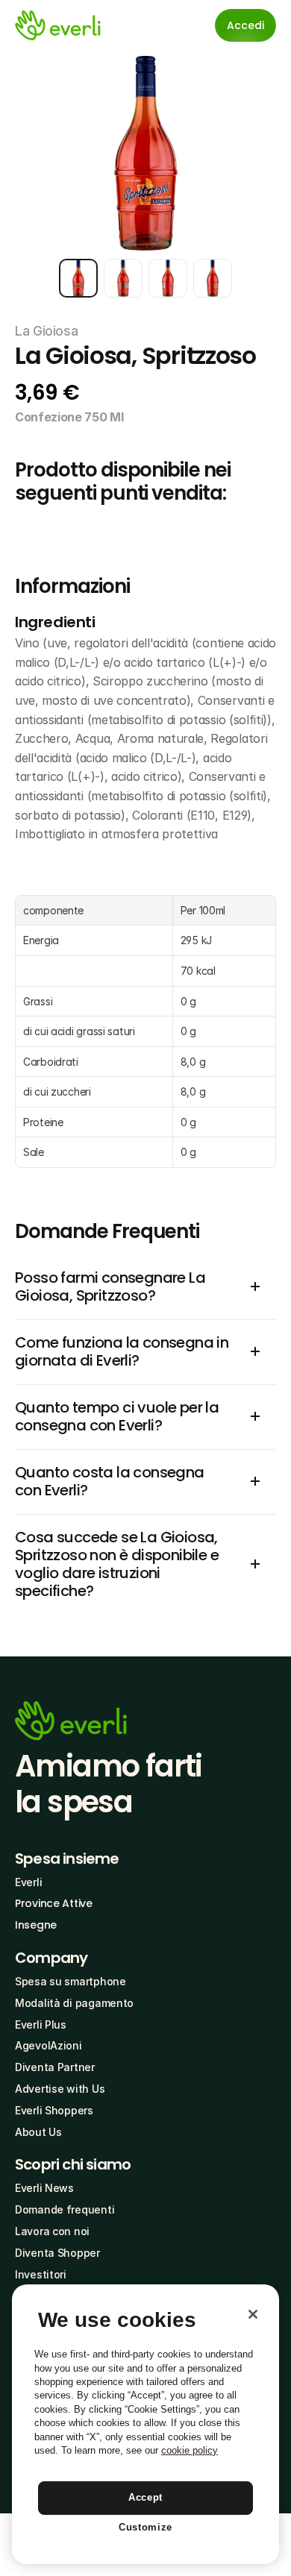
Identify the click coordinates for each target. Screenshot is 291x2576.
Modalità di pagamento (74, 2003)
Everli (28, 1882)
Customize (145, 2527)
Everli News (44, 2188)
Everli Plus (41, 2024)
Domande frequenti (65, 2209)
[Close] (253, 2314)
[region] (145, 2424)
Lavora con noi (52, 2231)
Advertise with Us (60, 2089)
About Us (38, 2132)
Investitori (41, 2274)
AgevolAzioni (48, 2045)
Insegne (36, 1925)
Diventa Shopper (57, 2253)
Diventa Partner (55, 2067)
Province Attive (54, 1903)
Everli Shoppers (54, 2110)
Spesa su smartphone (71, 1981)
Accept (145, 2497)
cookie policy (190, 2450)
